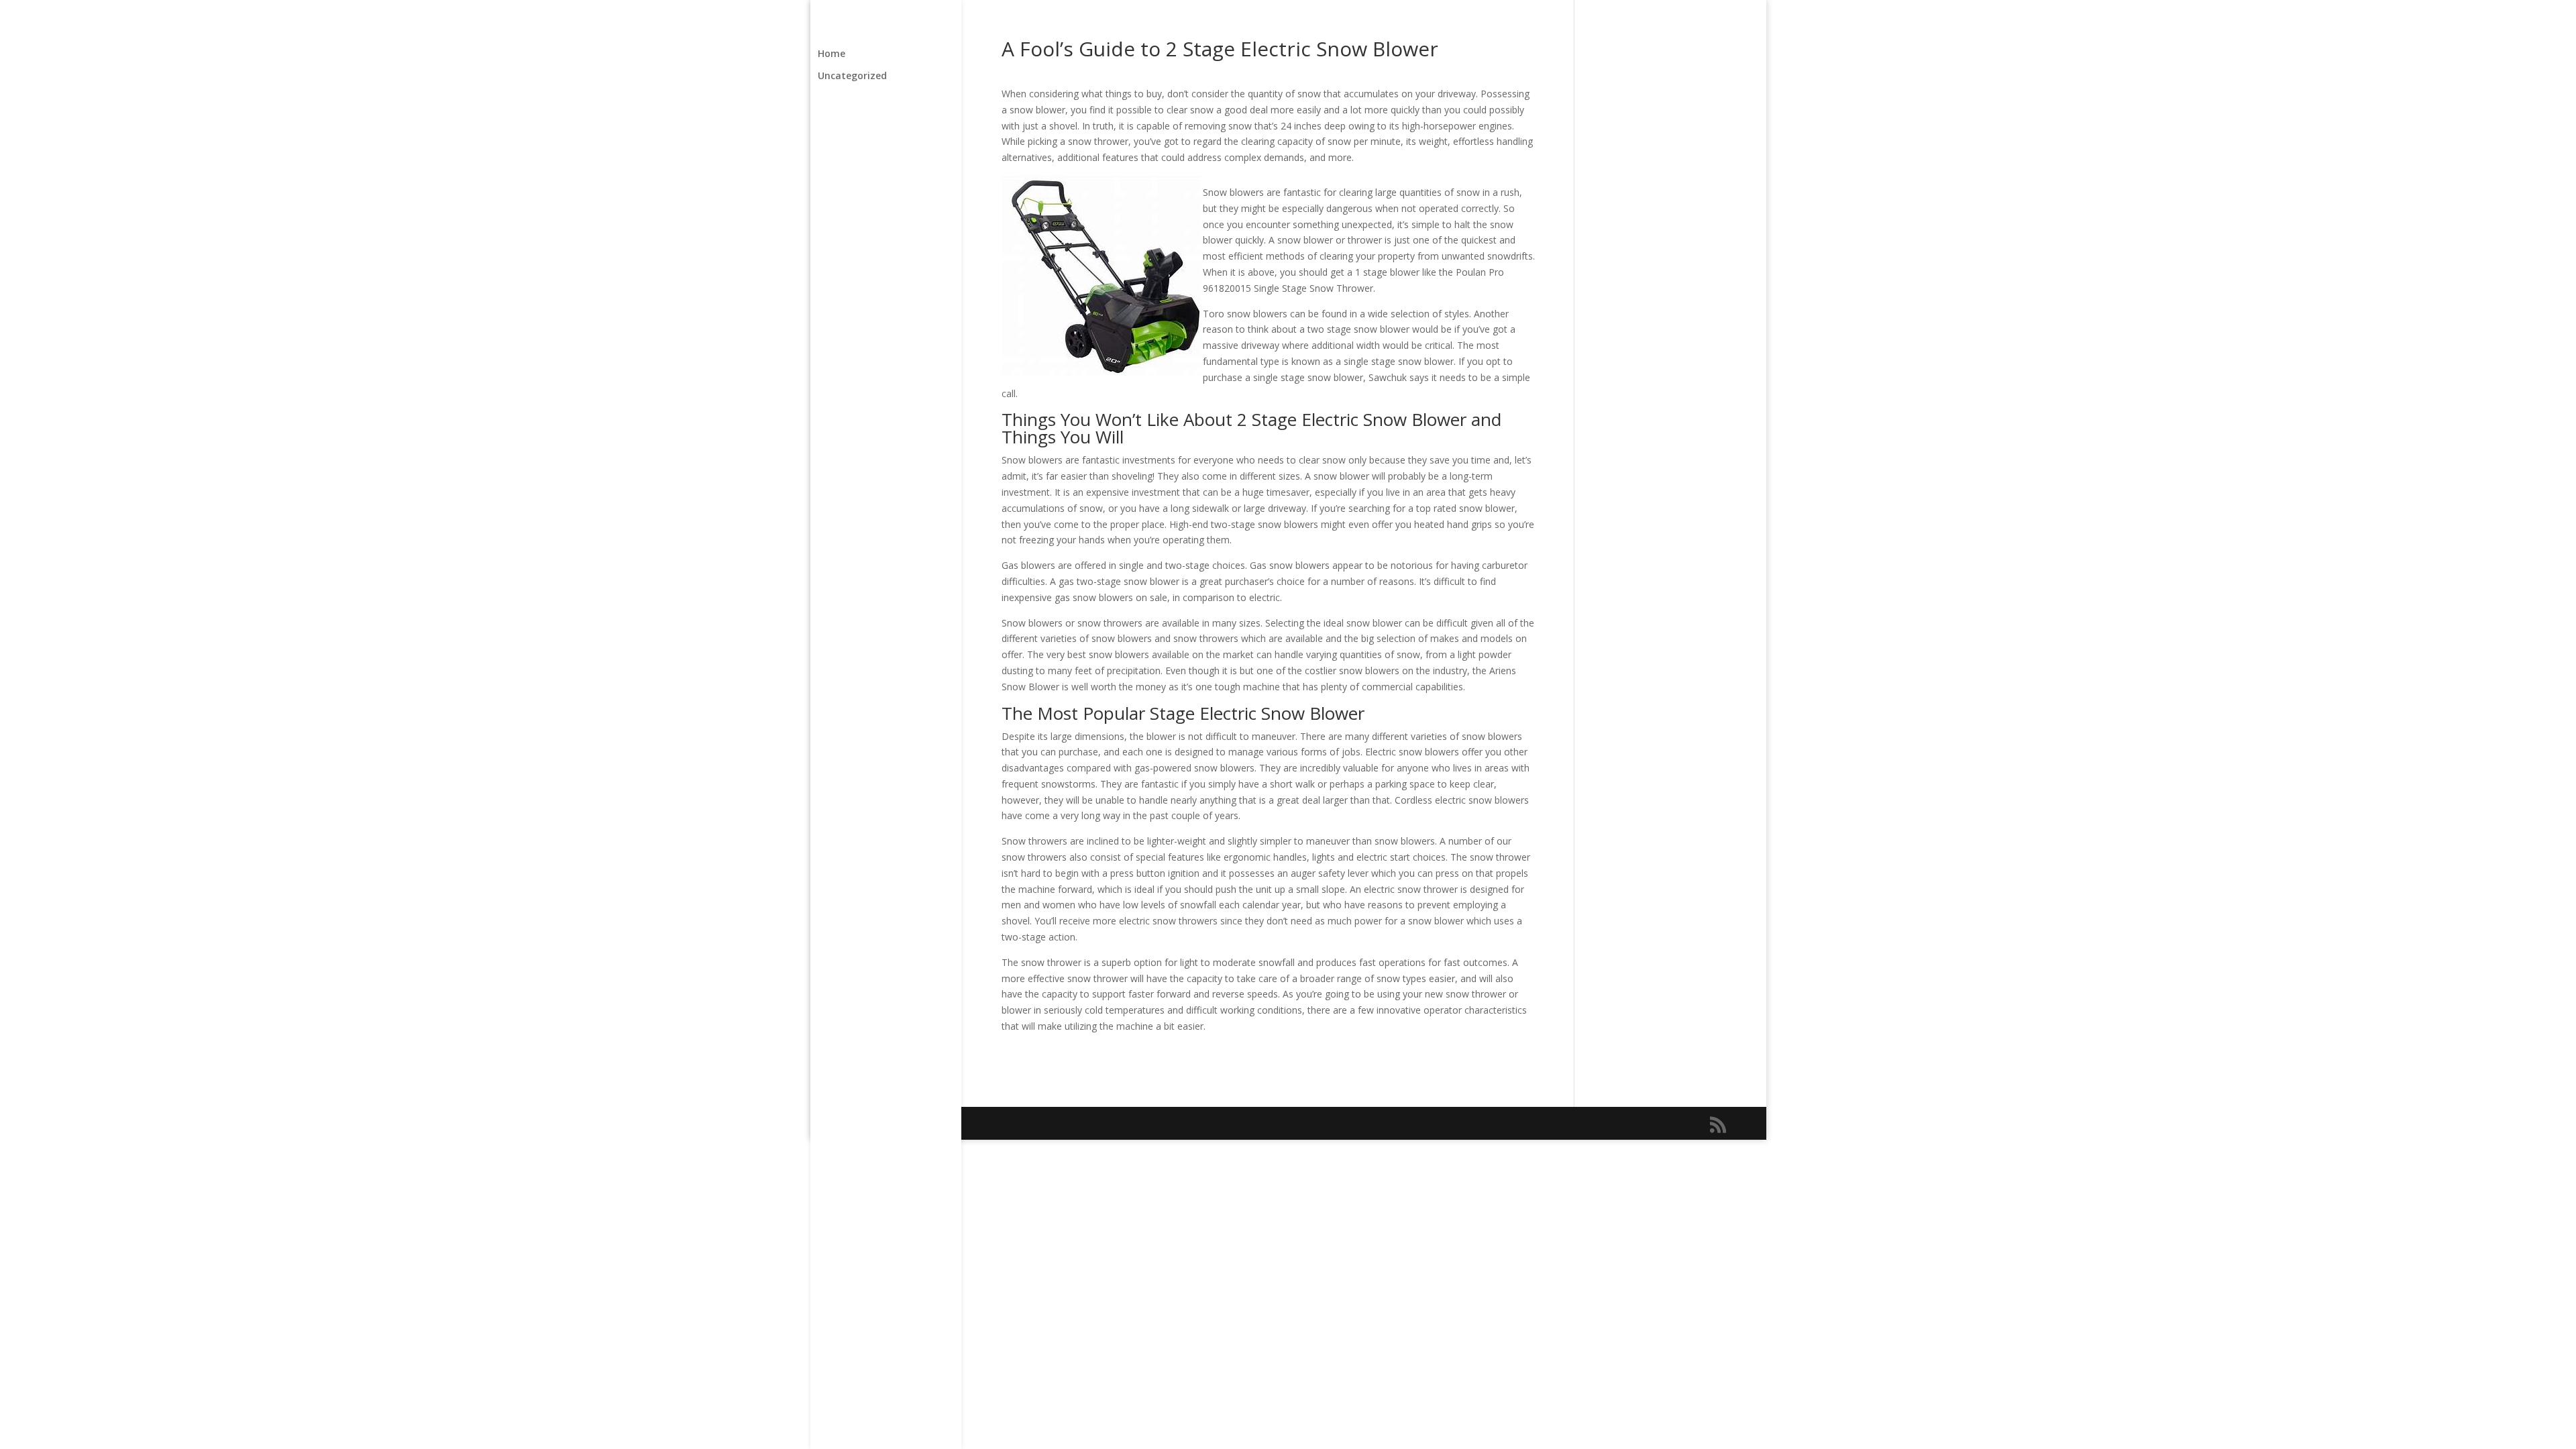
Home (831, 54)
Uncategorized (852, 76)
